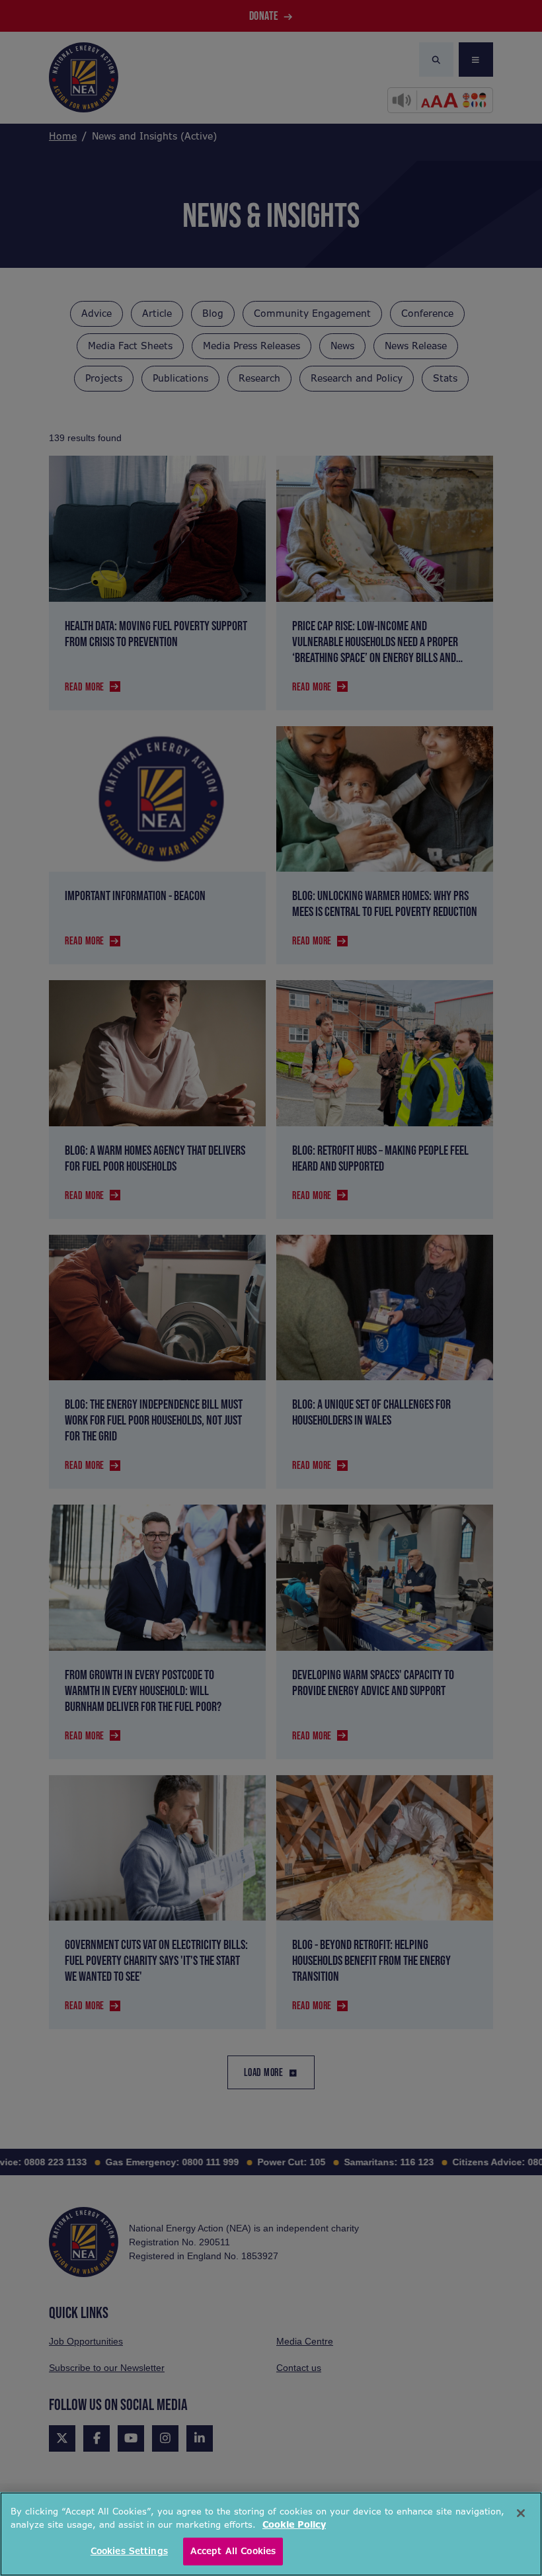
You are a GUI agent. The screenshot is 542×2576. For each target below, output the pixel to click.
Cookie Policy (294, 2525)
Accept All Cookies (233, 2551)
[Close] (521, 2513)
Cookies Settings (129, 2551)
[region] (271, 2534)
